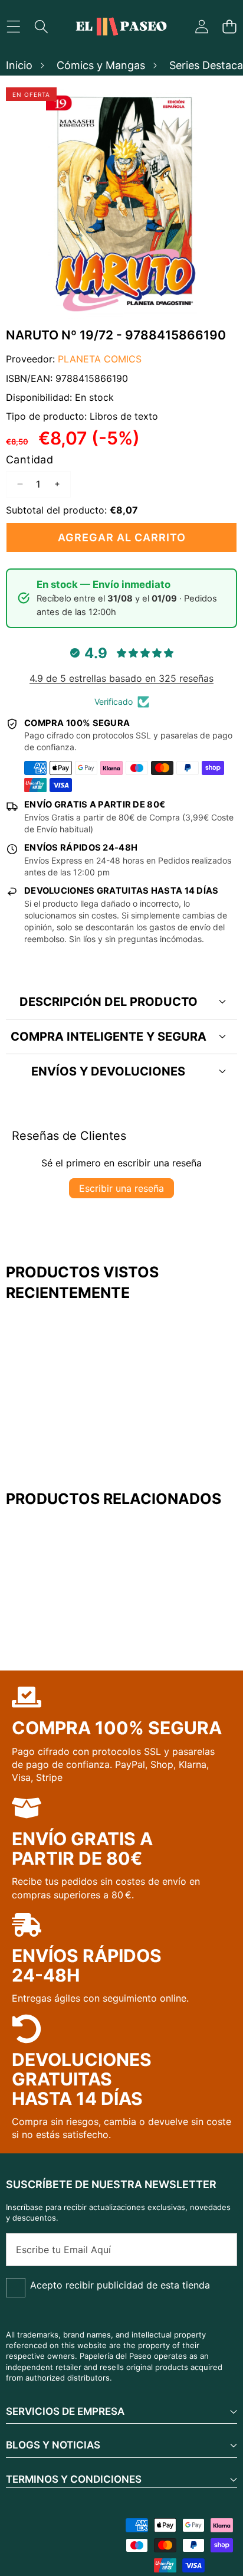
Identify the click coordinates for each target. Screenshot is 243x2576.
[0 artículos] (229, 27)
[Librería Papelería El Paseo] (121, 27)
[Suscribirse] (215, 2250)
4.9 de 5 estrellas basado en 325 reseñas (121, 678)
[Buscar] (41, 27)
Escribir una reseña (121, 1188)
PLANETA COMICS (100, 359)
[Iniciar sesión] (201, 27)
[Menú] (13, 27)
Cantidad (29, 460)
